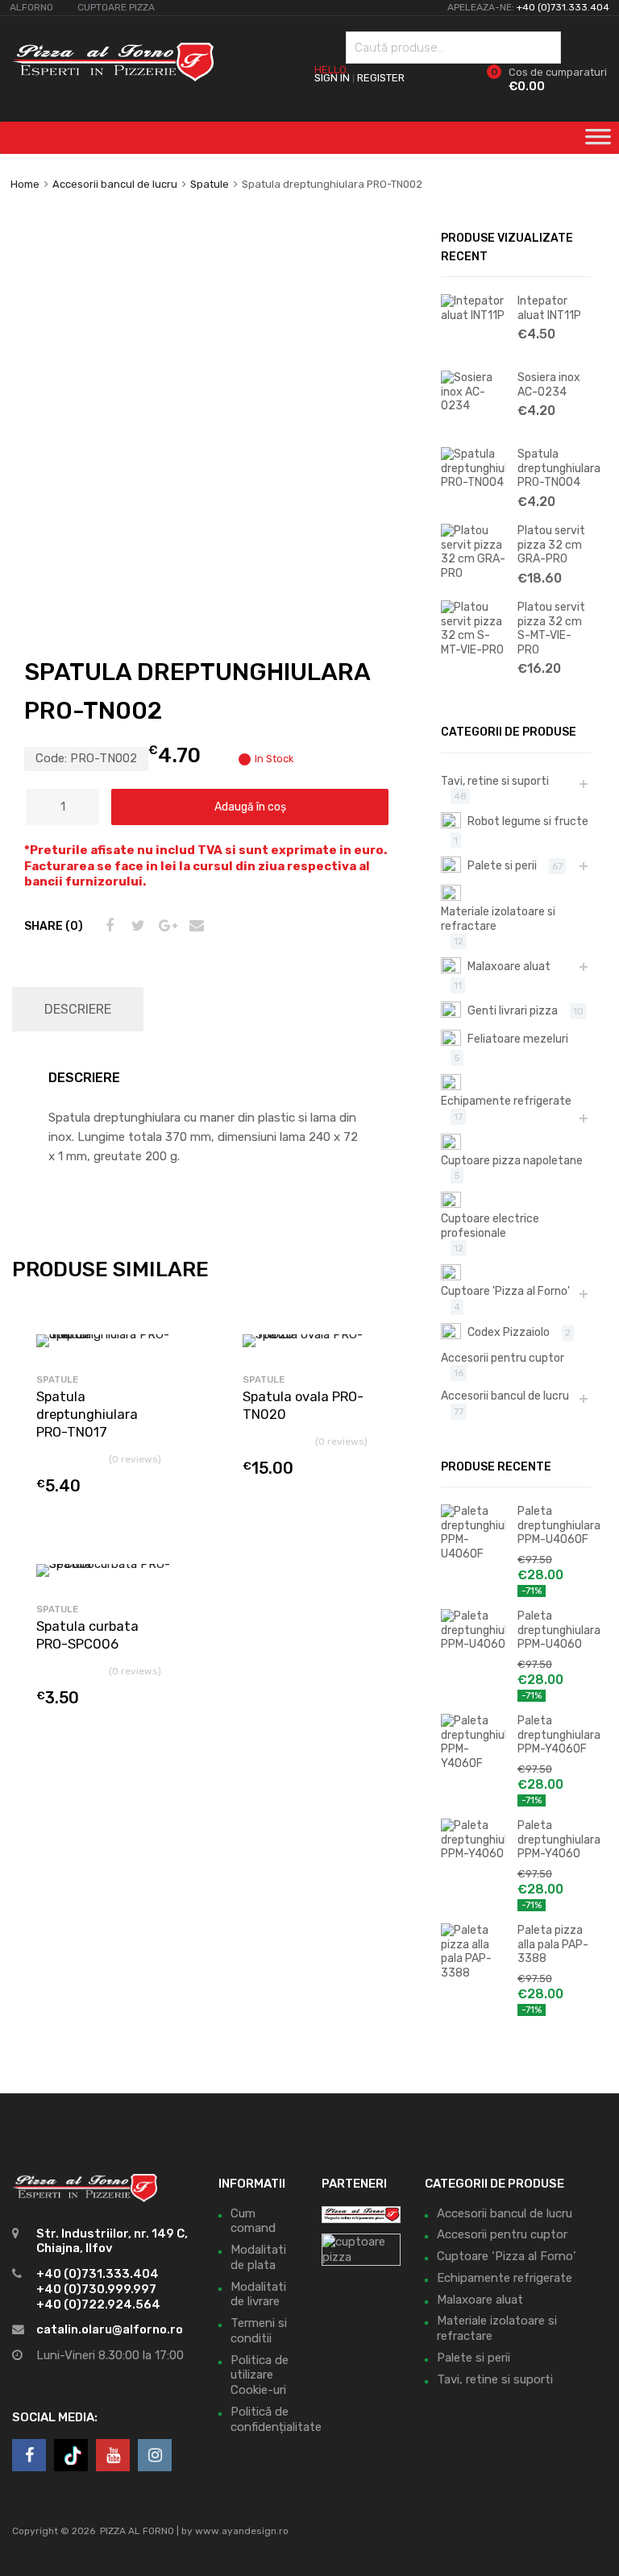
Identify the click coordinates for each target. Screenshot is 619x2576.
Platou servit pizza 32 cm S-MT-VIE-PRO (551, 628)
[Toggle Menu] (598, 142)
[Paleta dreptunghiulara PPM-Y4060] (473, 1853)
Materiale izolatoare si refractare (498, 919)
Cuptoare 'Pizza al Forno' (505, 1291)
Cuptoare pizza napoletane (512, 1160)
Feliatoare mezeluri (518, 1039)
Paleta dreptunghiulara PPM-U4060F (554, 1525)
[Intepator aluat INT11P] (473, 315)
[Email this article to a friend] (194, 926)
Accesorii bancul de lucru (115, 184)
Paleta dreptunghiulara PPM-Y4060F (554, 1734)
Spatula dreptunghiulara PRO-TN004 (554, 468)
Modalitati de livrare (258, 2294)
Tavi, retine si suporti (495, 781)
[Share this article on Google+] (165, 926)
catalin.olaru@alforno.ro (110, 2329)
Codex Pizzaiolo (509, 1332)
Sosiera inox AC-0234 (549, 384)
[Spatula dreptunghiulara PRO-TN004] (473, 482)
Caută (545, 50)
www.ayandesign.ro (242, 2531)
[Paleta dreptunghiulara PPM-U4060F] (473, 1553)
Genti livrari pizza (513, 1010)
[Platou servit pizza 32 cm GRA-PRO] (473, 573)
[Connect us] (29, 2455)
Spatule (210, 184)
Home (25, 184)
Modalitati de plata (258, 2257)
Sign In (332, 78)
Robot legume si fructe (528, 821)
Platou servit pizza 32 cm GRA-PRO (551, 544)
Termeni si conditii (259, 2331)
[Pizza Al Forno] (113, 77)
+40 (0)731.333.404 (563, 7)
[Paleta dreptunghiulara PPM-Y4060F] (473, 1763)
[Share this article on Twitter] (136, 926)
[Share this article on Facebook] (107, 926)
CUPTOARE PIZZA (116, 7)
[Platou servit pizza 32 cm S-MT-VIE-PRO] (473, 649)
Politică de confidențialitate (276, 2419)
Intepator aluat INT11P (549, 308)
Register (381, 78)
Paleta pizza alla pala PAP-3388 (553, 1944)
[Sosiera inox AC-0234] (473, 405)
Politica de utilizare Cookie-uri (260, 2375)
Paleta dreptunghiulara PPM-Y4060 (554, 1839)
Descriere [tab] (78, 1009)
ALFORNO (31, 7)
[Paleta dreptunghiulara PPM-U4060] (473, 1644)
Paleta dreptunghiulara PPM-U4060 (554, 1630)
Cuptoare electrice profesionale (490, 1226)
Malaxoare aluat (509, 966)
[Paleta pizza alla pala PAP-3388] (473, 1972)
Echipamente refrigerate (506, 1101)
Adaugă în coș (250, 807)
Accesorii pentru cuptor (503, 1358)
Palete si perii (502, 865)
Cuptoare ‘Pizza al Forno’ (506, 2256)
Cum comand (253, 2221)
